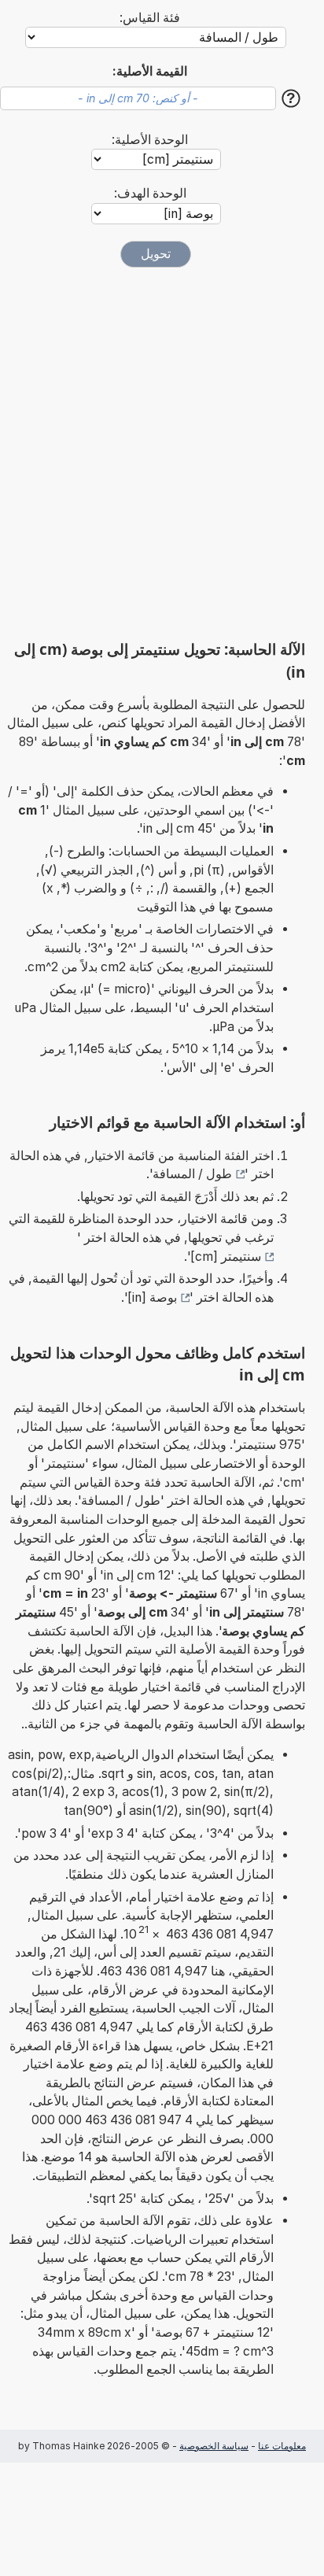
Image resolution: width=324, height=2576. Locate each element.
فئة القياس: (150, 18)
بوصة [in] (152, 1297)
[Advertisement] (162, 453)
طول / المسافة (192, 1174)
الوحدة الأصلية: (150, 140)
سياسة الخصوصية (214, 2446)
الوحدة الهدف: (150, 193)
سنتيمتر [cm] (226, 1257)
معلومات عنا (282, 2446)
